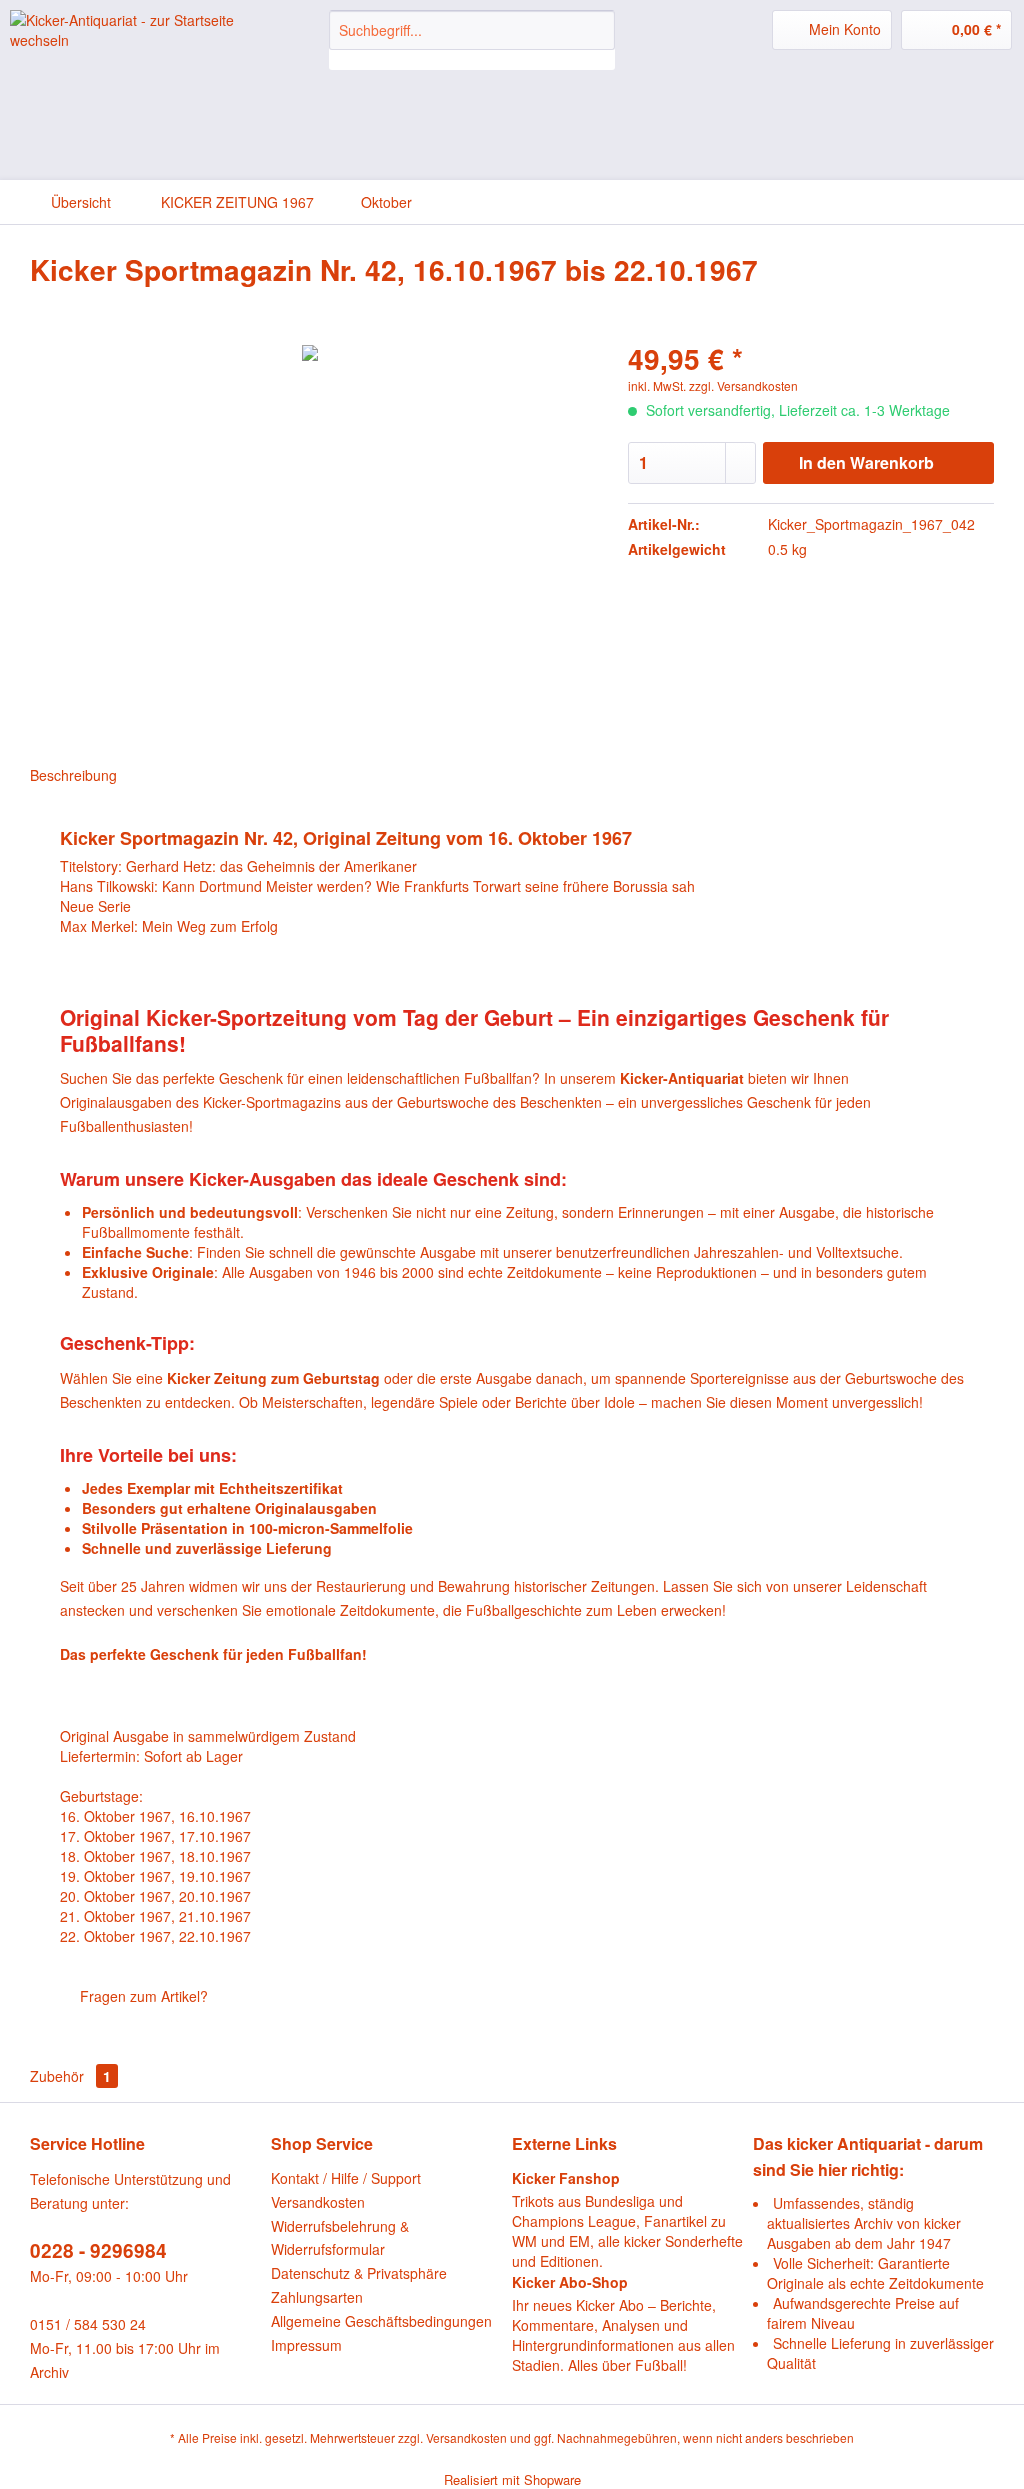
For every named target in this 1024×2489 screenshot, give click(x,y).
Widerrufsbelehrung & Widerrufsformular (340, 2238)
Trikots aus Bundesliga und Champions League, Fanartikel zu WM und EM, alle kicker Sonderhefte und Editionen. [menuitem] (627, 2219)
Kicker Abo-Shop (570, 2282)
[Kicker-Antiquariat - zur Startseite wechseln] (132, 45)
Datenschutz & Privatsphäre (359, 2273)
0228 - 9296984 (98, 2250)
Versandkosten (318, 2202)
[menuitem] (472, 40)
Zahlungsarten (317, 2297)
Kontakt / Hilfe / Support (346, 2178)
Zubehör (70, 2076)
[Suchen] (596, 30)
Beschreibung (73, 775)
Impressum (306, 2345)
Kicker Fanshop (566, 2178)
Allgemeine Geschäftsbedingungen (381, 2321)
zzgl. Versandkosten (743, 385)
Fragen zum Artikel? (142, 1996)
